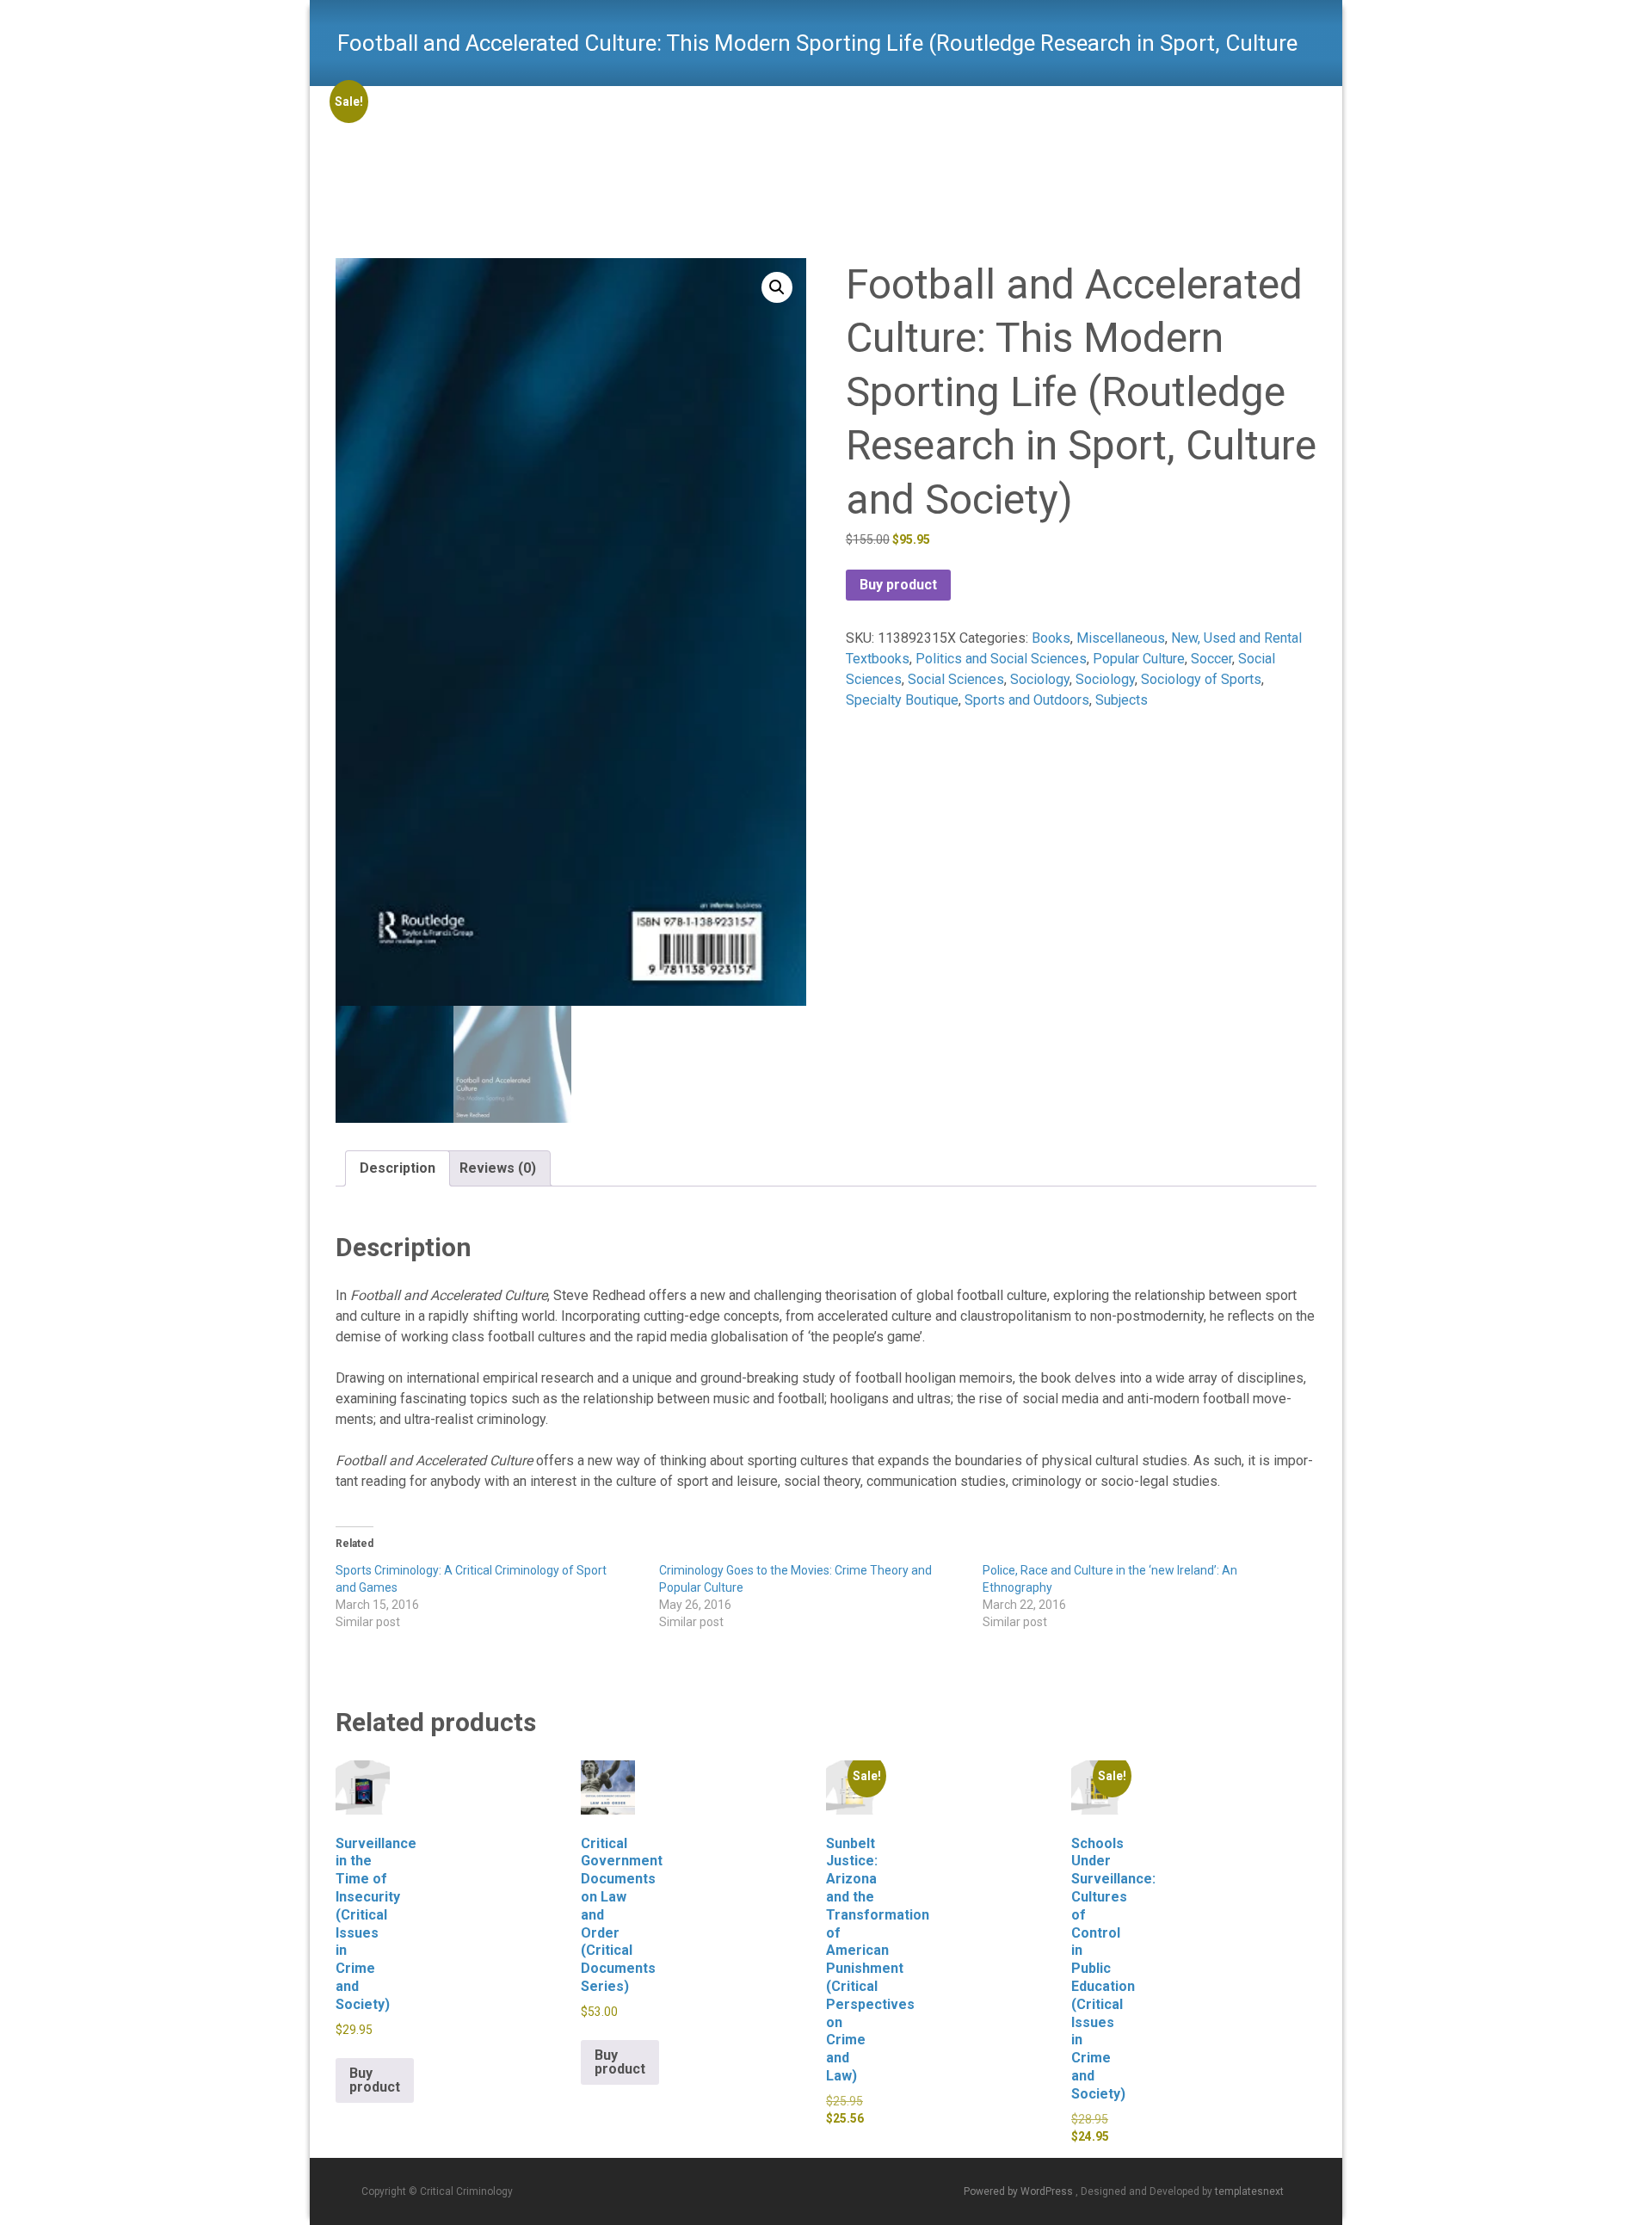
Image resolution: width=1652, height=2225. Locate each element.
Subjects (1122, 700)
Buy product (898, 585)
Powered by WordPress (1020, 2191)
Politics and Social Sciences (1001, 659)
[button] (777, 287)
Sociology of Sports (1201, 679)
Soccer (1211, 659)
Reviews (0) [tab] (498, 1168)
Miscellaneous (1121, 638)
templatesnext (1249, 2191)
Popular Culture (1139, 659)
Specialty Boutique (902, 700)
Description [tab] (398, 1168)
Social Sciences (956, 679)
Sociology (1040, 679)
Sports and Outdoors (1027, 700)
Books (1051, 638)
